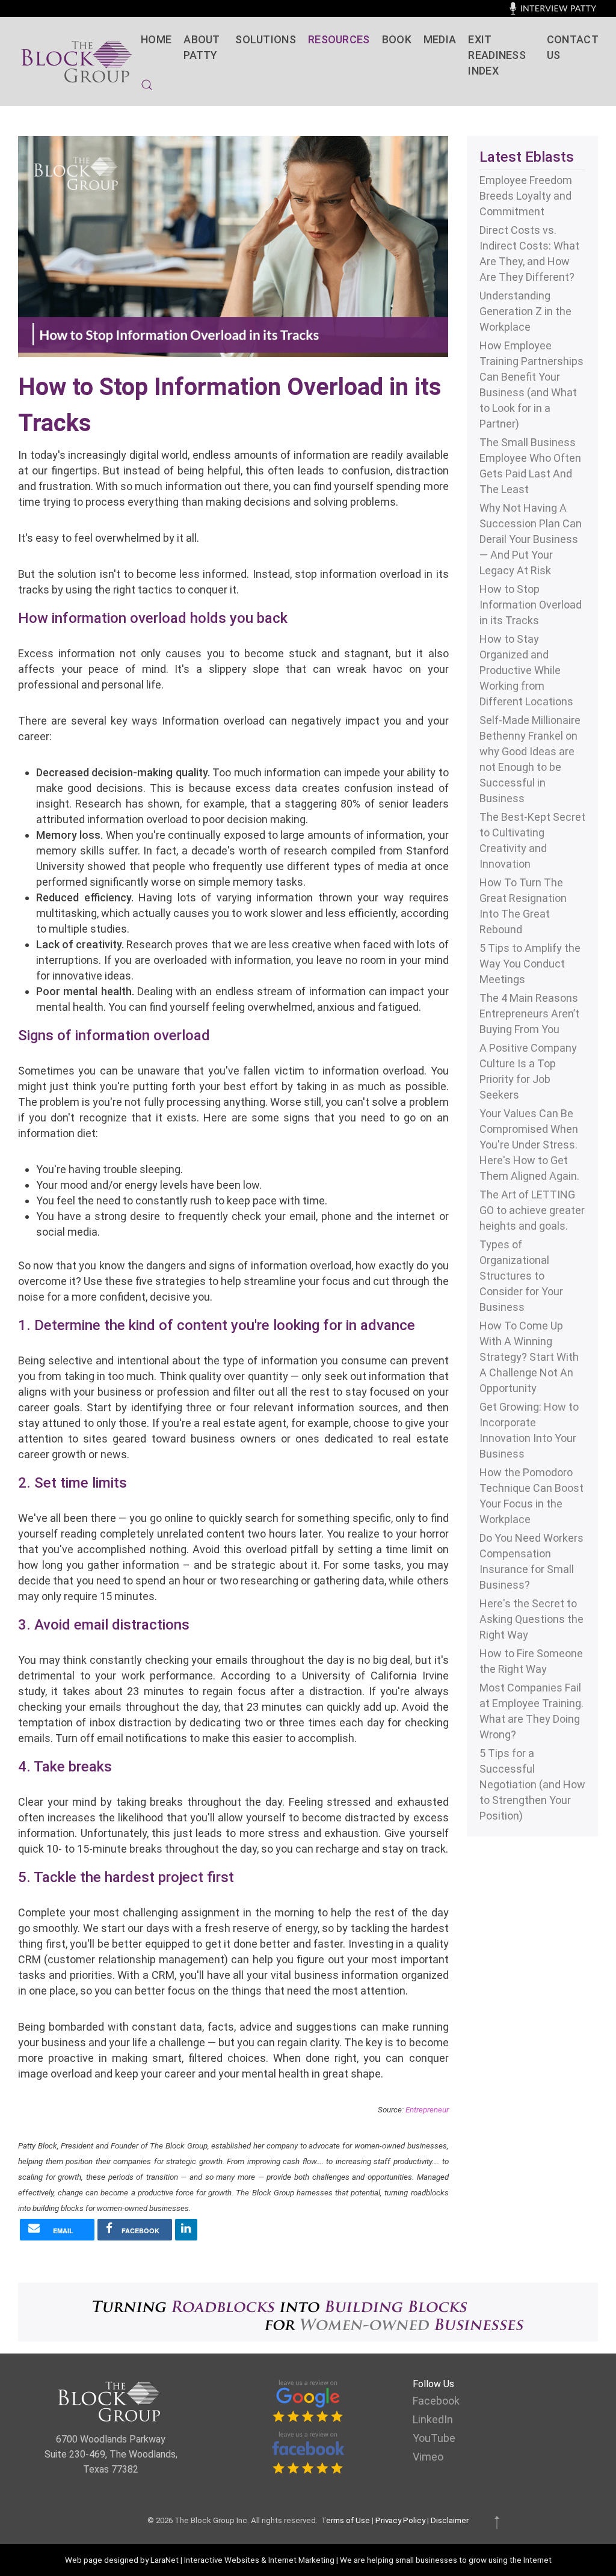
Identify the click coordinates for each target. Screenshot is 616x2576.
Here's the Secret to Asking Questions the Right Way (531, 1619)
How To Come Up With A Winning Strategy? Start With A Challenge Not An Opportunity (529, 1357)
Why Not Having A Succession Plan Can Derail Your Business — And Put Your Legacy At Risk (531, 539)
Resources (339, 39)
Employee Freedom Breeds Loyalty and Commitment (526, 196)
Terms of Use (346, 2520)
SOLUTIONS (266, 39)
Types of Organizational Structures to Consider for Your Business (521, 1276)
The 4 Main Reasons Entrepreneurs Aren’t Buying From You (529, 1014)
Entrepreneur (427, 2110)
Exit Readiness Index (497, 55)
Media (440, 39)
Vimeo (428, 2457)
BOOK (397, 39)
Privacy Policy (400, 2520)
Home (156, 39)
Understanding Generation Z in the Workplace (525, 311)
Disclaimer (450, 2520)
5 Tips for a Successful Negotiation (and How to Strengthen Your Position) (532, 1784)
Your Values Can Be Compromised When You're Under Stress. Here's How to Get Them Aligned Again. (529, 1145)
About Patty (202, 47)
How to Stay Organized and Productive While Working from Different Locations (526, 670)
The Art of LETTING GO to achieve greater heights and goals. (532, 1210)
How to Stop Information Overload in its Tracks (531, 605)
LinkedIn (433, 2419)
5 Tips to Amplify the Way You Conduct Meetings (530, 964)
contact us (572, 47)
